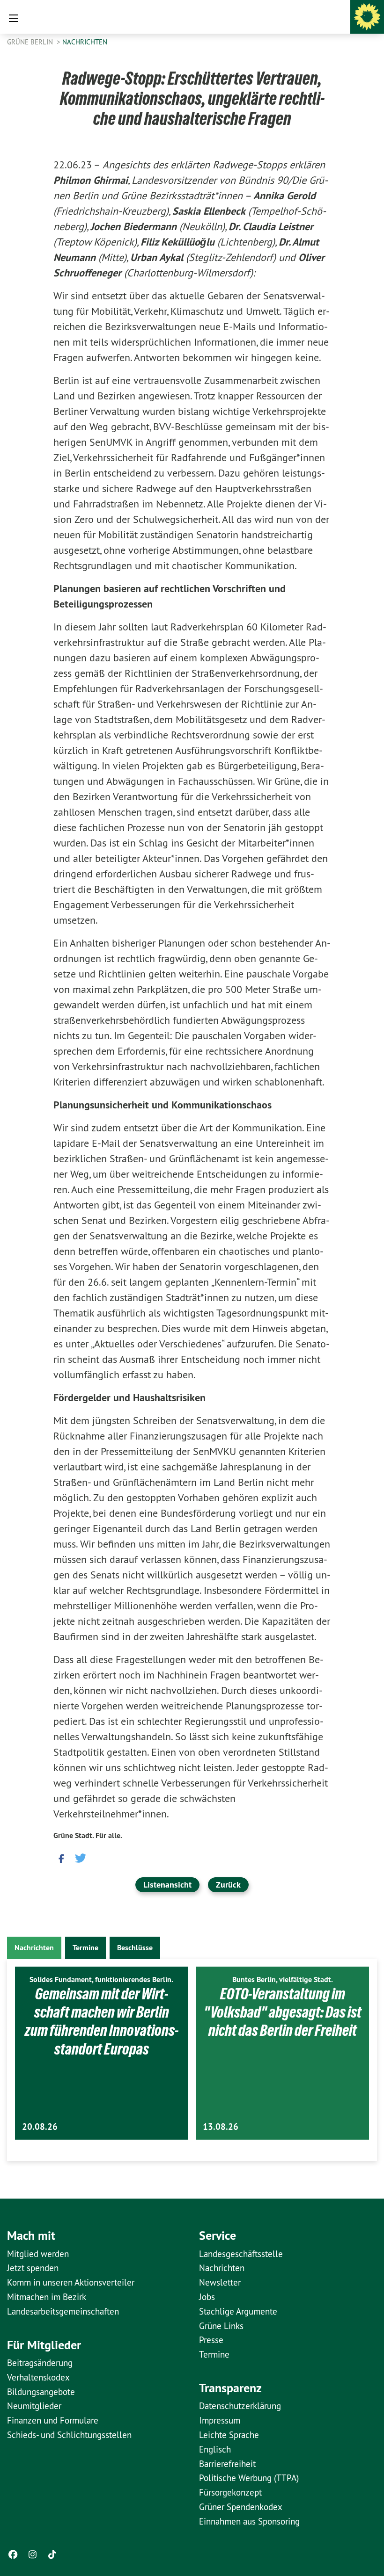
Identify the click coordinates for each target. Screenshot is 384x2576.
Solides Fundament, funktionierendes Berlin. (101, 1979)
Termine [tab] (85, 1948)
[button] (60, 1857)
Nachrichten (85, 42)
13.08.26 (221, 2127)
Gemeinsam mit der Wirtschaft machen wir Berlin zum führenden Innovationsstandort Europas (102, 2021)
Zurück (228, 1885)
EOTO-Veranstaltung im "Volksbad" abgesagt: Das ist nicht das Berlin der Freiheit (283, 2012)
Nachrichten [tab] (34, 1948)
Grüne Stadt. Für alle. (88, 1835)
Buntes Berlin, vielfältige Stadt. (283, 1979)
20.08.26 (40, 2127)
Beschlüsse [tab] (135, 1948)
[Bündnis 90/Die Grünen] (367, 17)
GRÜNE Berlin (31, 42)
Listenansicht (167, 1885)
